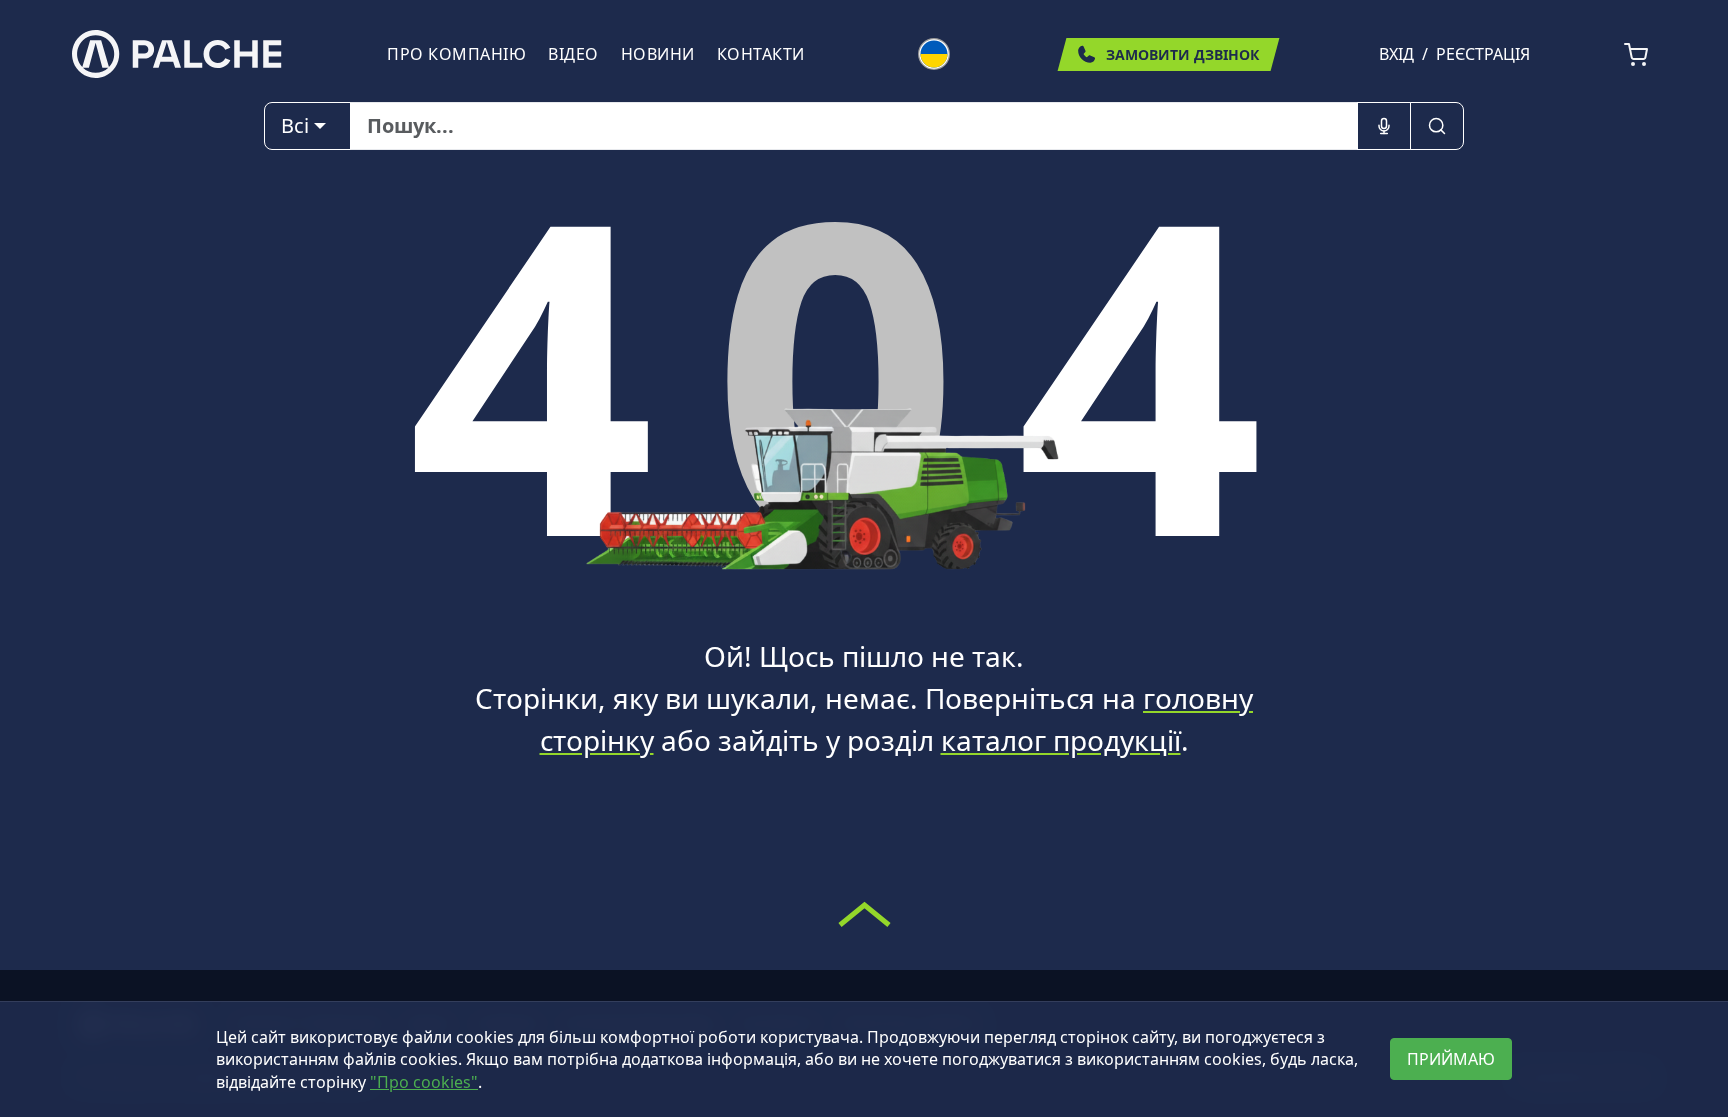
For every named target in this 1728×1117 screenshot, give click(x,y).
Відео (573, 54)
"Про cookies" (424, 1082)
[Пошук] (1437, 126)
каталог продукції (1061, 740)
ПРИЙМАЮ (1451, 1059)
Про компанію (456, 54)
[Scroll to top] (864, 914)
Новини (658, 54)
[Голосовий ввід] (1384, 126)
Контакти (761, 54)
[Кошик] (1636, 55)
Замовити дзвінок (1182, 54)
